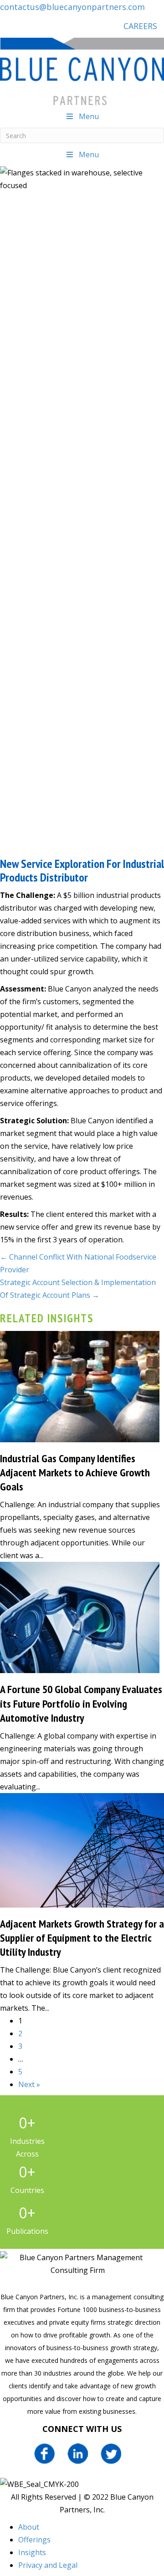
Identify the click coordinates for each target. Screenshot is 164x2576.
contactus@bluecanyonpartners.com (72, 7)
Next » (29, 2084)
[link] (29, 2527)
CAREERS (140, 26)
